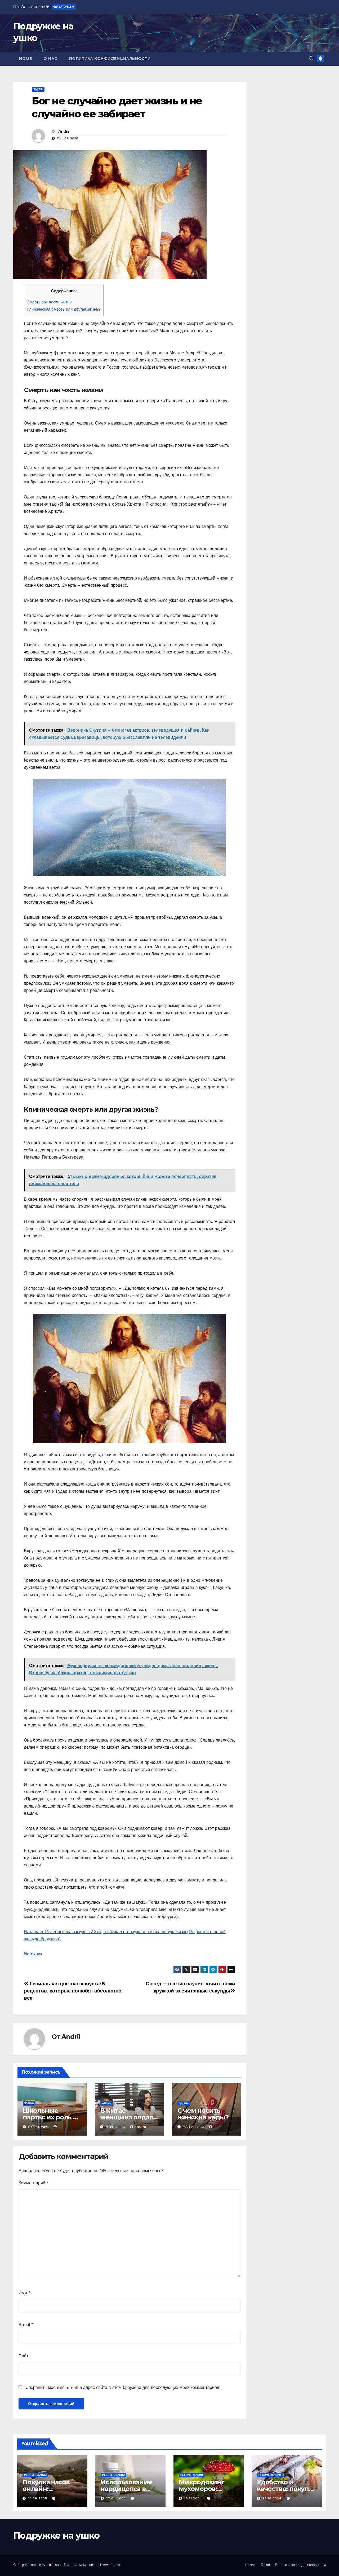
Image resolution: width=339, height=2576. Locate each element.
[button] (311, 58)
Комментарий (34, 2183)
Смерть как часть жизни (49, 302)
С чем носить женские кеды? (203, 2114)
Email (26, 2324)
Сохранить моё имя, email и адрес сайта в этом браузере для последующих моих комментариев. (123, 2387)
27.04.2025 (117, 2498)
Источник (33, 1954)
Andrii (64, 131)
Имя (25, 2293)
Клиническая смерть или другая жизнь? (64, 309)
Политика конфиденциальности (110, 59)
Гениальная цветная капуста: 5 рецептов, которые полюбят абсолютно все (73, 1991)
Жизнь (38, 89)
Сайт (23, 2356)
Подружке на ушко (56, 2535)
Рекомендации (35, 2475)
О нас (50, 59)
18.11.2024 (194, 2498)
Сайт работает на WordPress (37, 2565)
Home (25, 59)
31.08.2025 (38, 2498)
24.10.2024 (273, 2498)
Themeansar (110, 2565)
